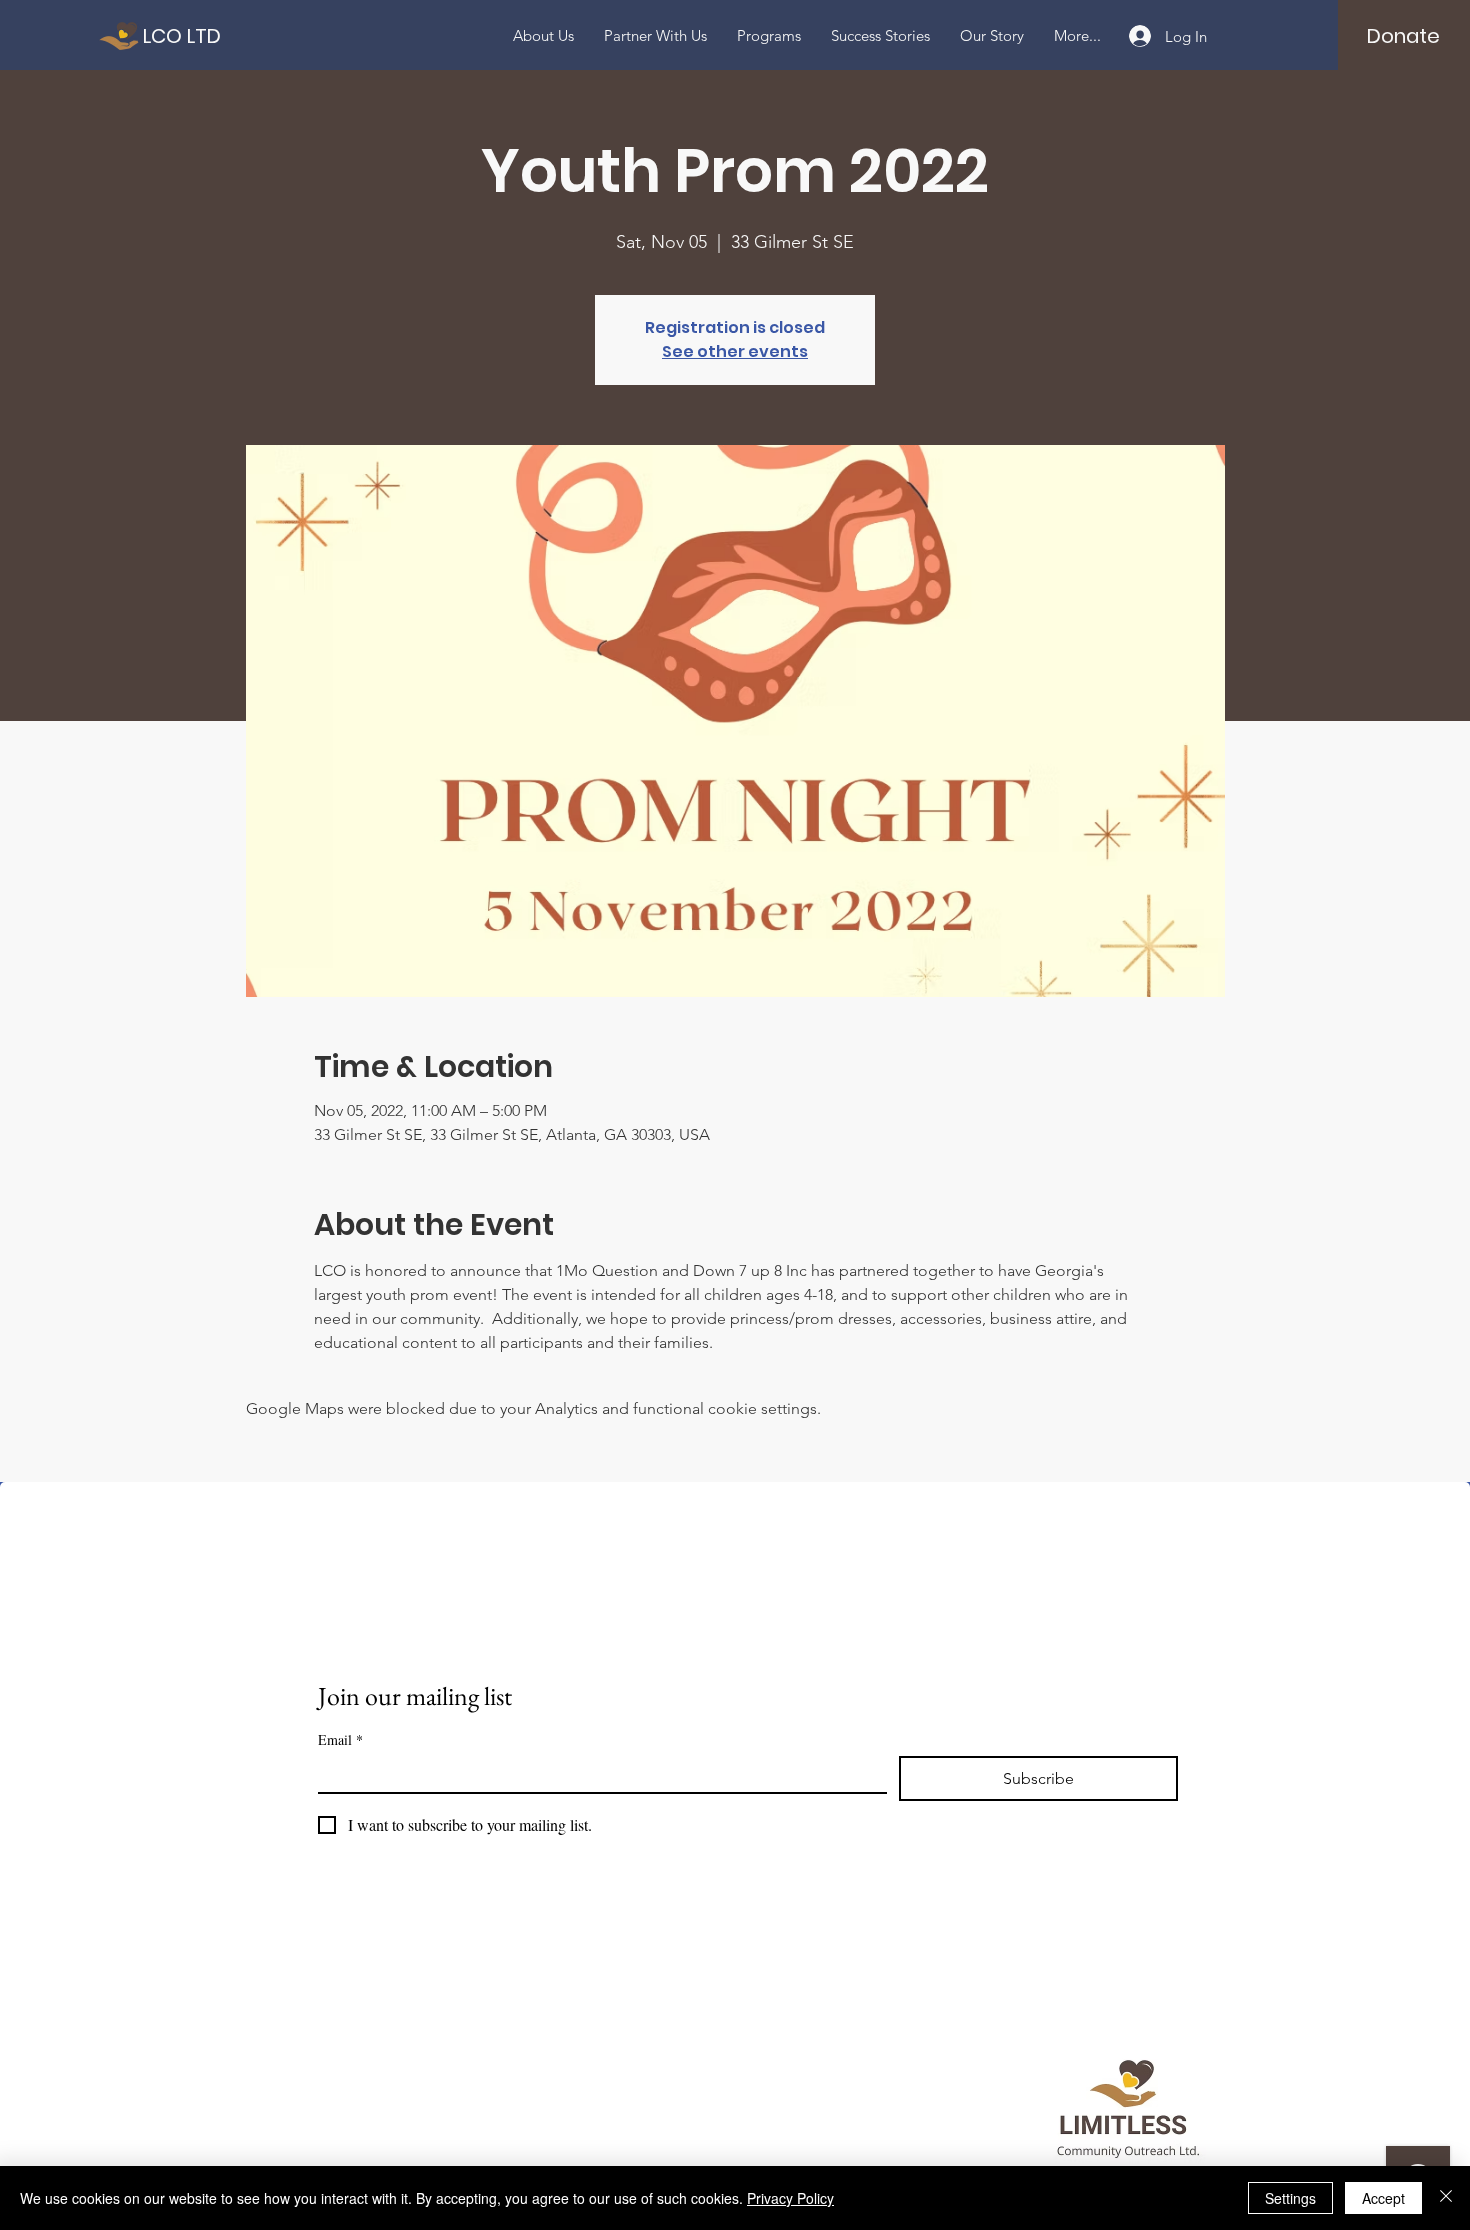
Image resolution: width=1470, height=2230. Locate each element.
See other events (735, 351)
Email (340, 1739)
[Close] (1446, 2198)
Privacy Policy (790, 2198)
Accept (1383, 2198)
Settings (1290, 2198)
